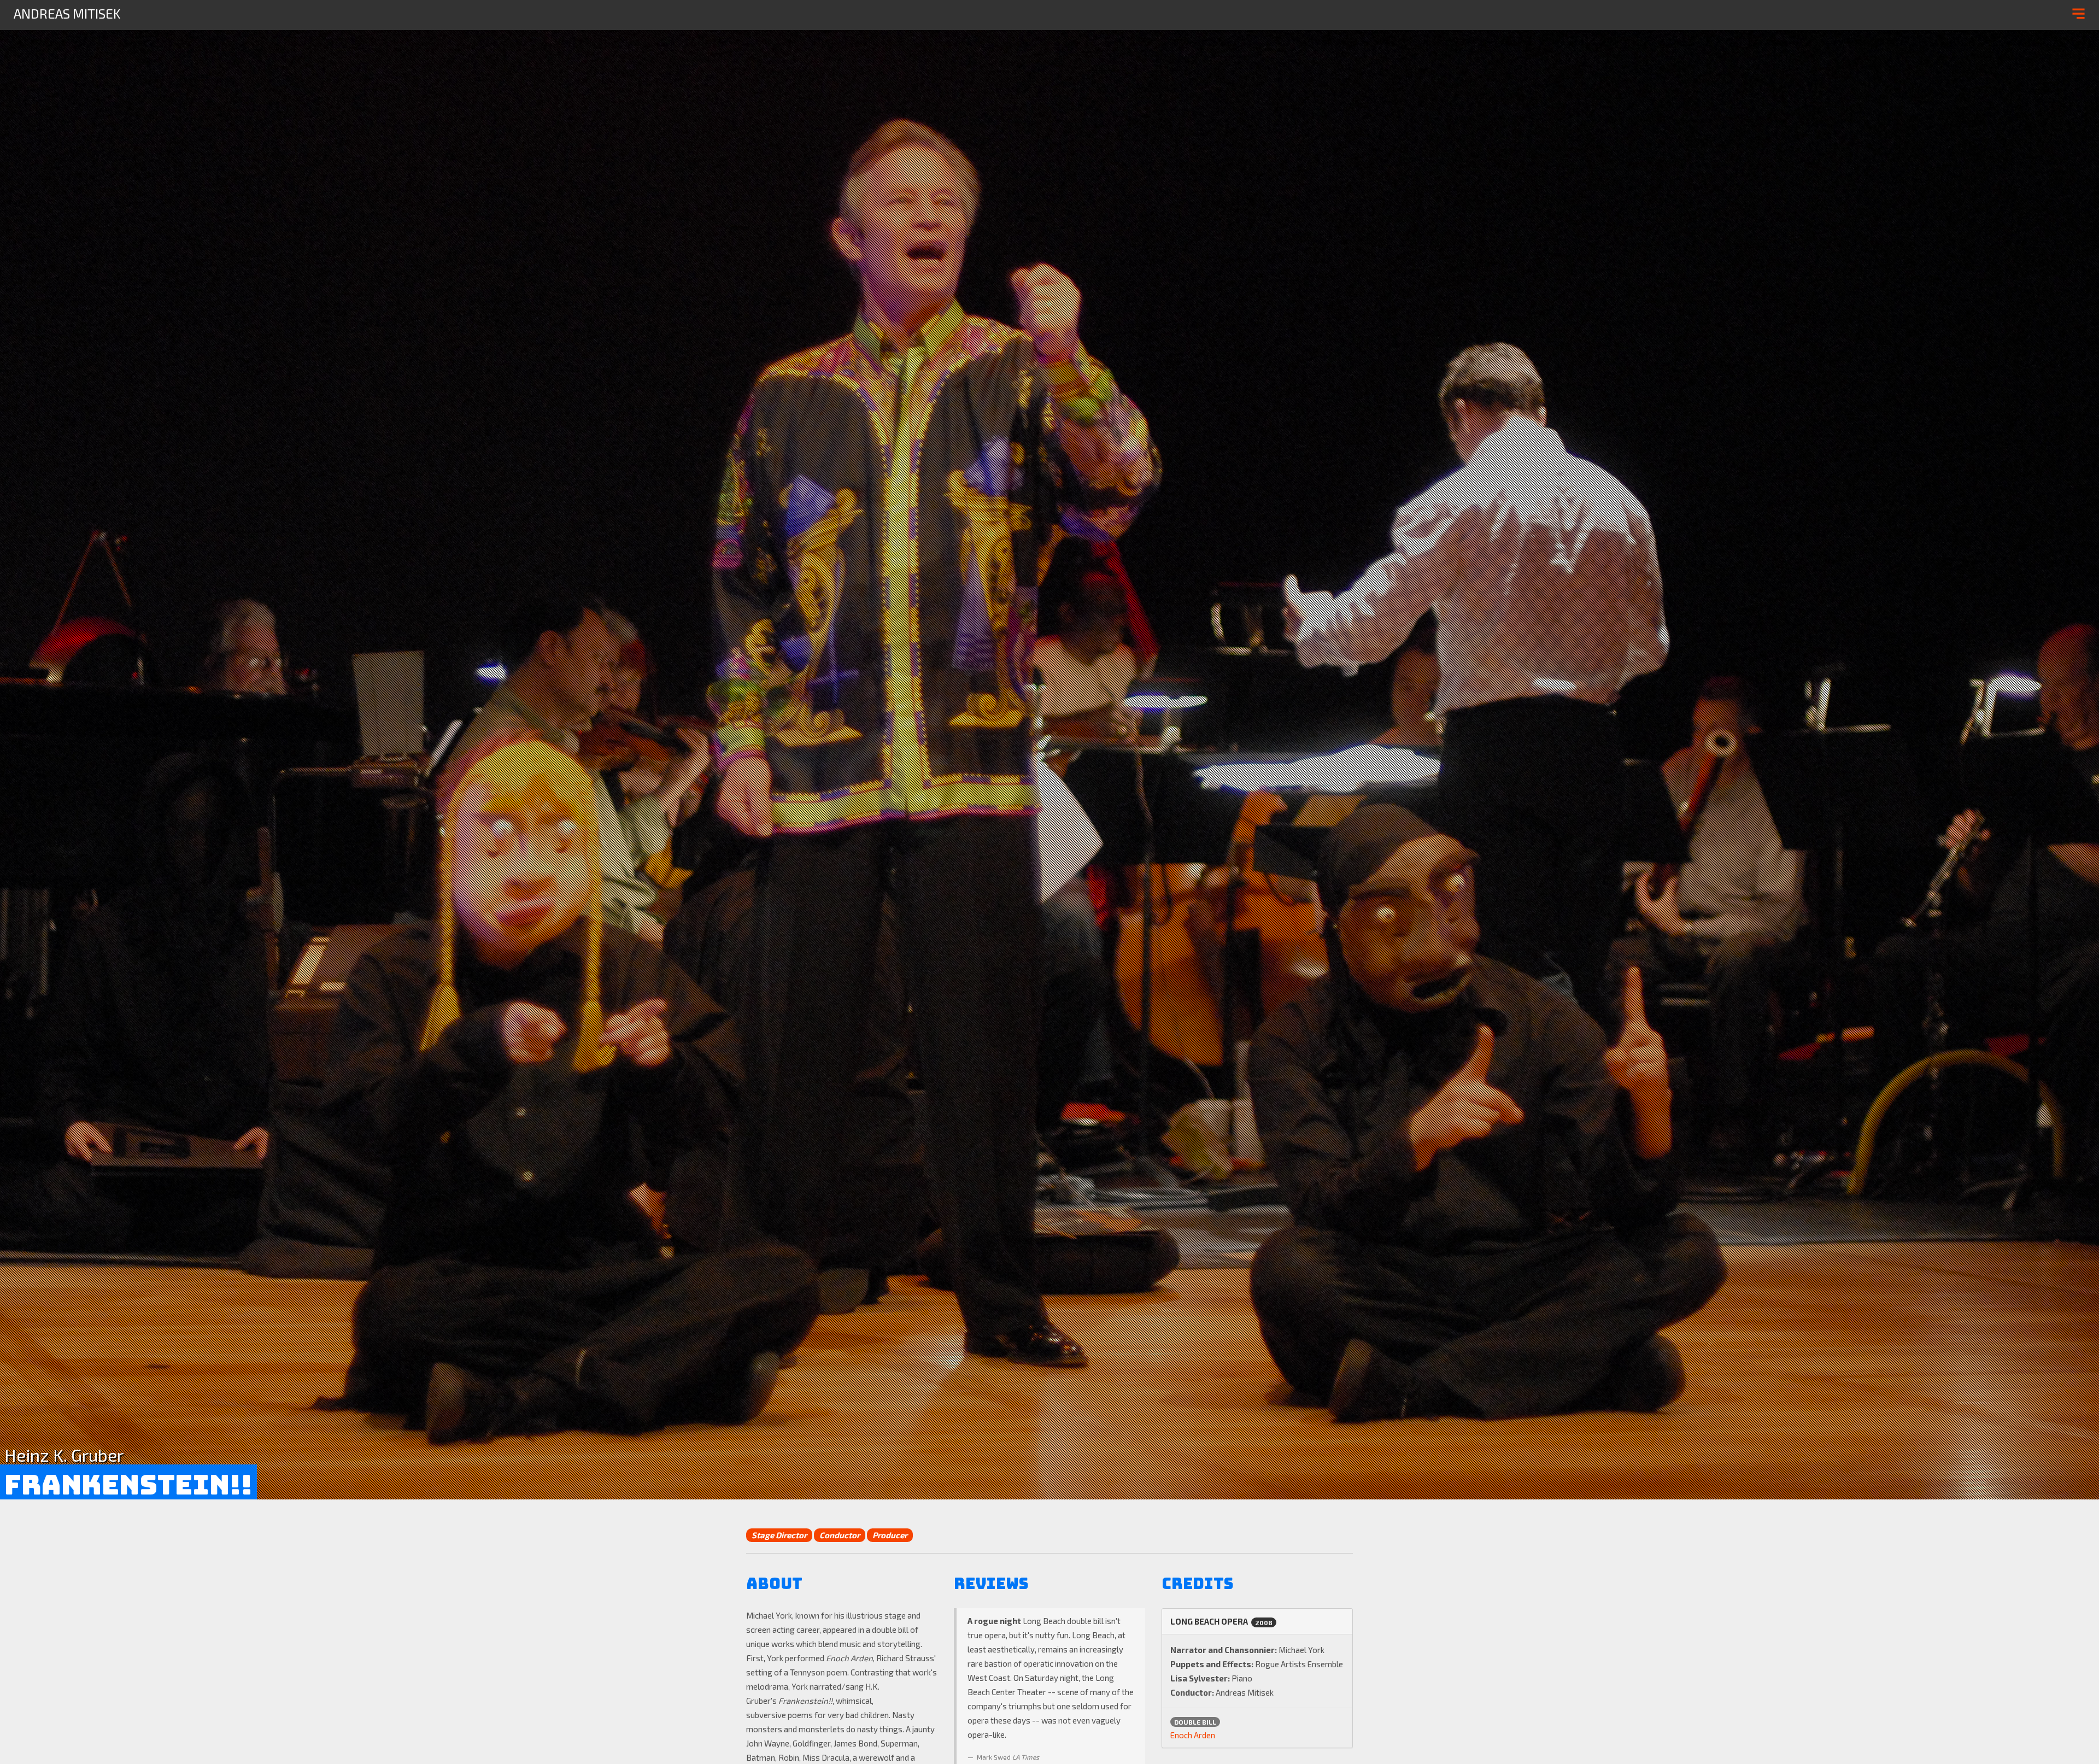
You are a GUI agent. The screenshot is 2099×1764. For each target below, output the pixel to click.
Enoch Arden (1193, 1735)
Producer (890, 1535)
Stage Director (779, 1535)
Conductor (840, 1535)
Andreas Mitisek (67, 13)
